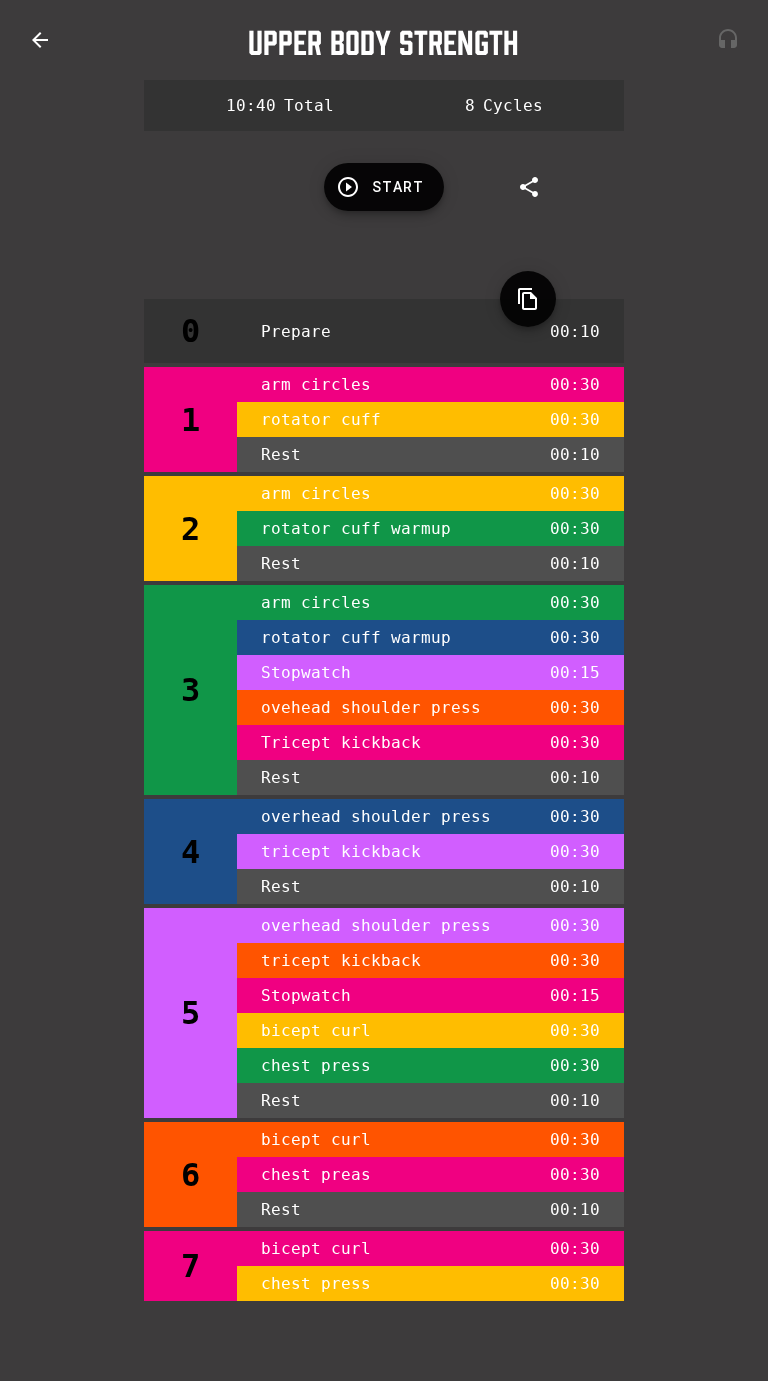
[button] (40, 40)
